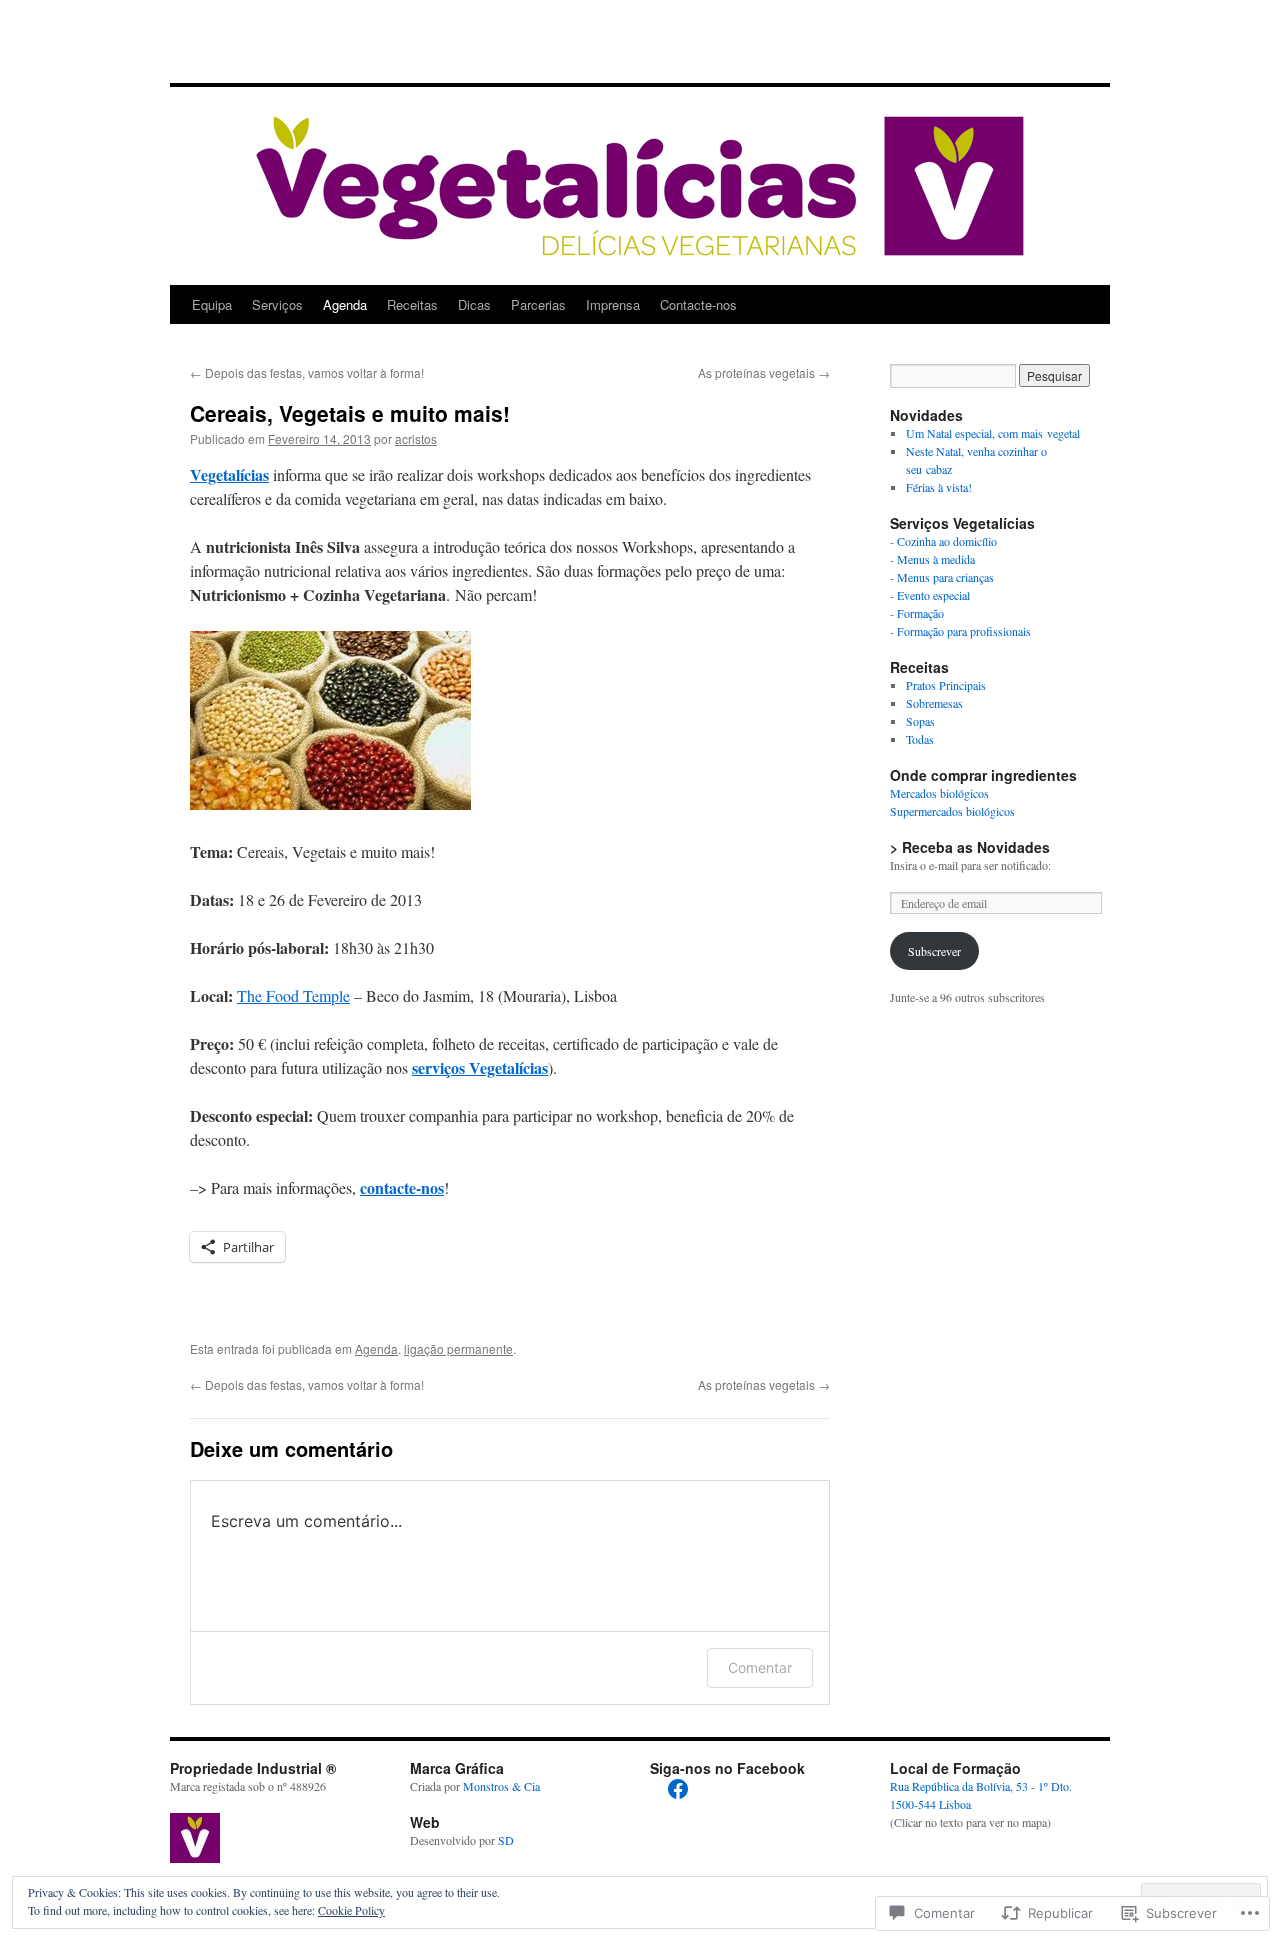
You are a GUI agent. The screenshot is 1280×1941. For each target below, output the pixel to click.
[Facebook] (678, 1789)
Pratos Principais (946, 685)
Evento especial (933, 595)
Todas (920, 739)
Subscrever (934, 951)
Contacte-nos (698, 304)
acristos (416, 438)
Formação (920, 613)
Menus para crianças (945, 577)
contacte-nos (402, 1187)
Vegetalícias (229, 474)
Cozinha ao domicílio (947, 541)
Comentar (760, 1667)
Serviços (277, 304)
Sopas (920, 721)
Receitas (412, 304)
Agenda (345, 304)
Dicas (474, 304)
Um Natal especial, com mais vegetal (993, 433)
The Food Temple (293, 995)
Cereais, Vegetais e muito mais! (350, 413)
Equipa (212, 304)
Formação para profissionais (964, 631)
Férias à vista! (939, 487)
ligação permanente (458, 1348)
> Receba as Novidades (970, 847)
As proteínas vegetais (764, 372)
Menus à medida (936, 559)
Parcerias (538, 304)
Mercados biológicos (939, 793)
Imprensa (613, 304)
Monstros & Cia (501, 1786)
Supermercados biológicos (952, 811)
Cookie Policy (351, 1910)
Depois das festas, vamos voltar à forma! (307, 372)
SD (506, 1840)
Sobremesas (934, 703)
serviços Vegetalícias (480, 1067)
